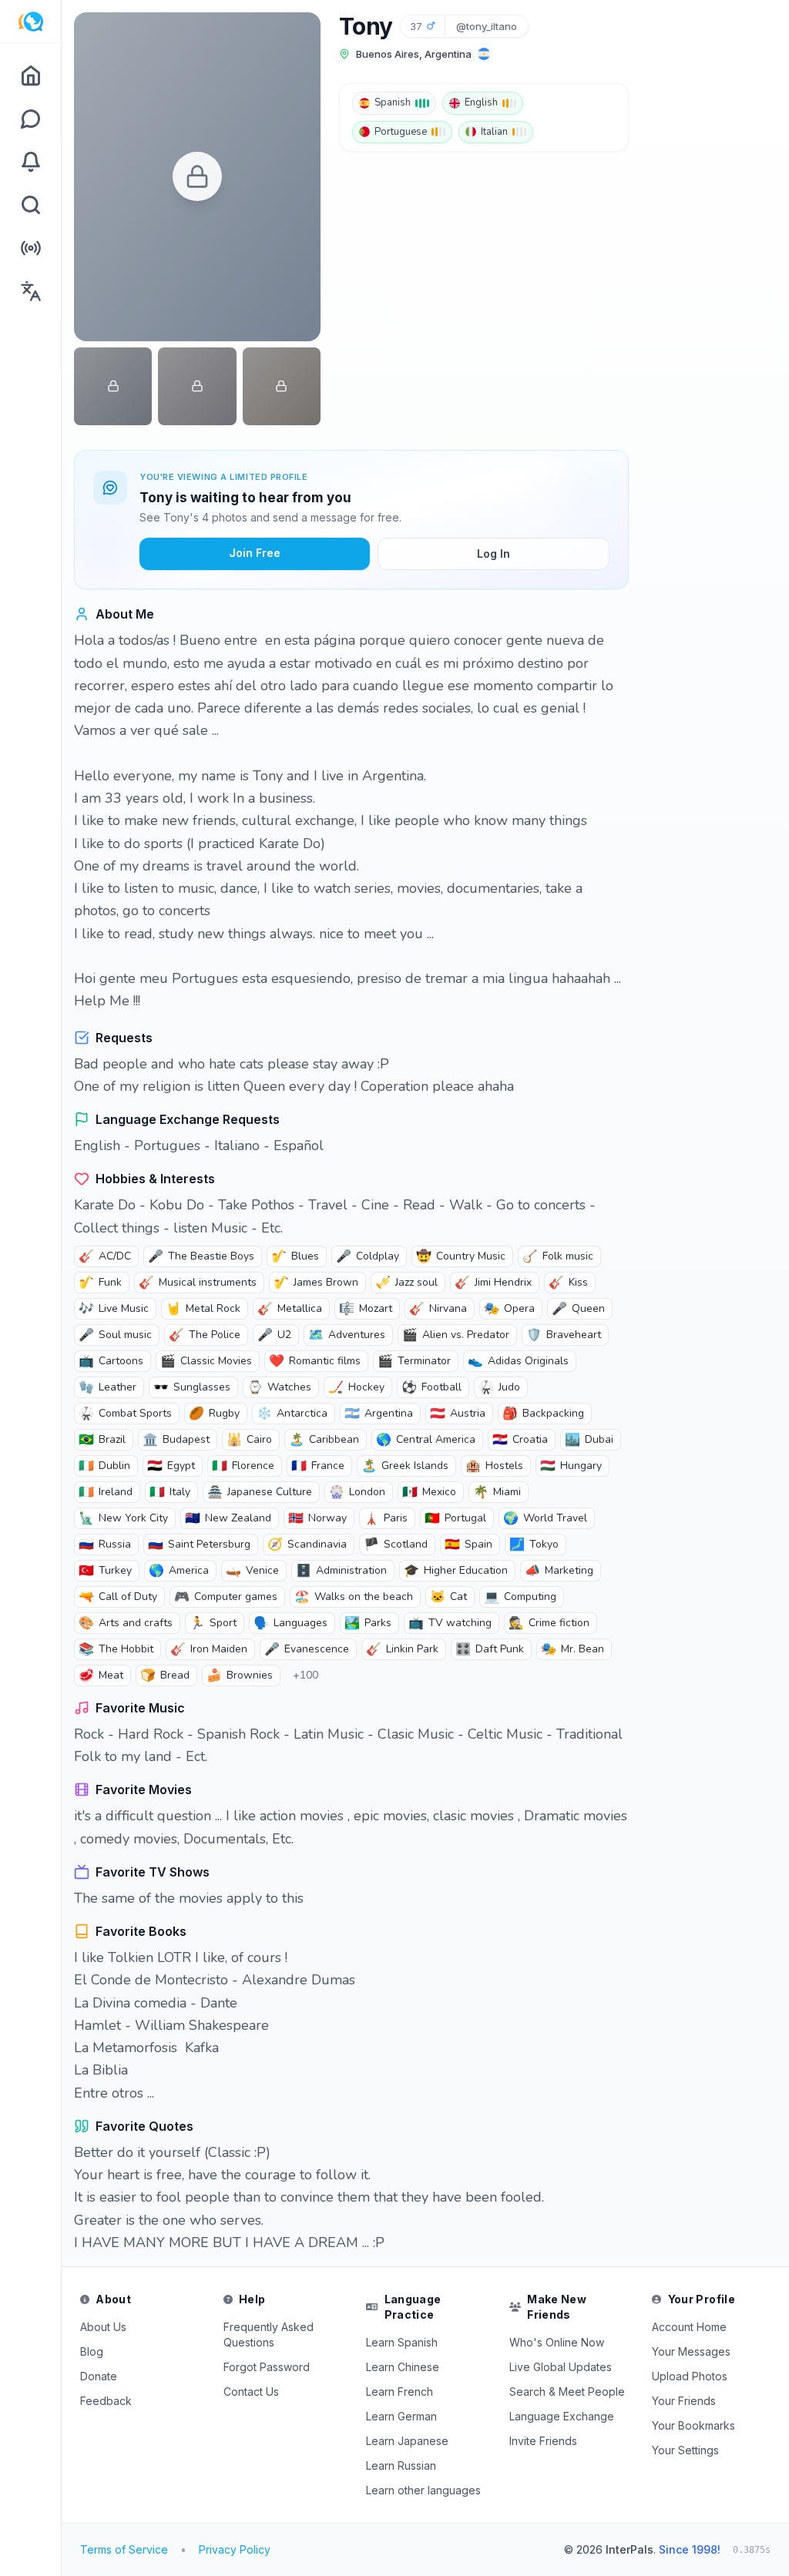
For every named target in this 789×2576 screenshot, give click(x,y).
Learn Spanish (402, 2342)
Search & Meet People (567, 2392)
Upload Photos (690, 2376)
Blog (92, 2351)
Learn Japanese (407, 2441)
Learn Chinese (403, 2367)
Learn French (400, 2392)
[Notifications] (30, 162)
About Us (103, 2327)
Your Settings (685, 2450)
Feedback (106, 2401)
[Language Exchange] (30, 291)
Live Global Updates (561, 2367)
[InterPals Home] (30, 22)
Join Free (255, 553)
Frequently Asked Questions (269, 2334)
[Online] (30, 248)
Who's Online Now (557, 2342)
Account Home (689, 2327)
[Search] (30, 205)
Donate (99, 2376)
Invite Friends (543, 2441)
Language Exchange (562, 2416)
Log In (494, 553)
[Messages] (30, 119)
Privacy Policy (235, 2549)
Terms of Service (124, 2549)
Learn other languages (423, 2490)
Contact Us (251, 2392)
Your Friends (684, 2401)
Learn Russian (401, 2465)
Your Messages (691, 2351)
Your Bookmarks (693, 2425)
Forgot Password (267, 2367)
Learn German (401, 2416)
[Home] (30, 75)
